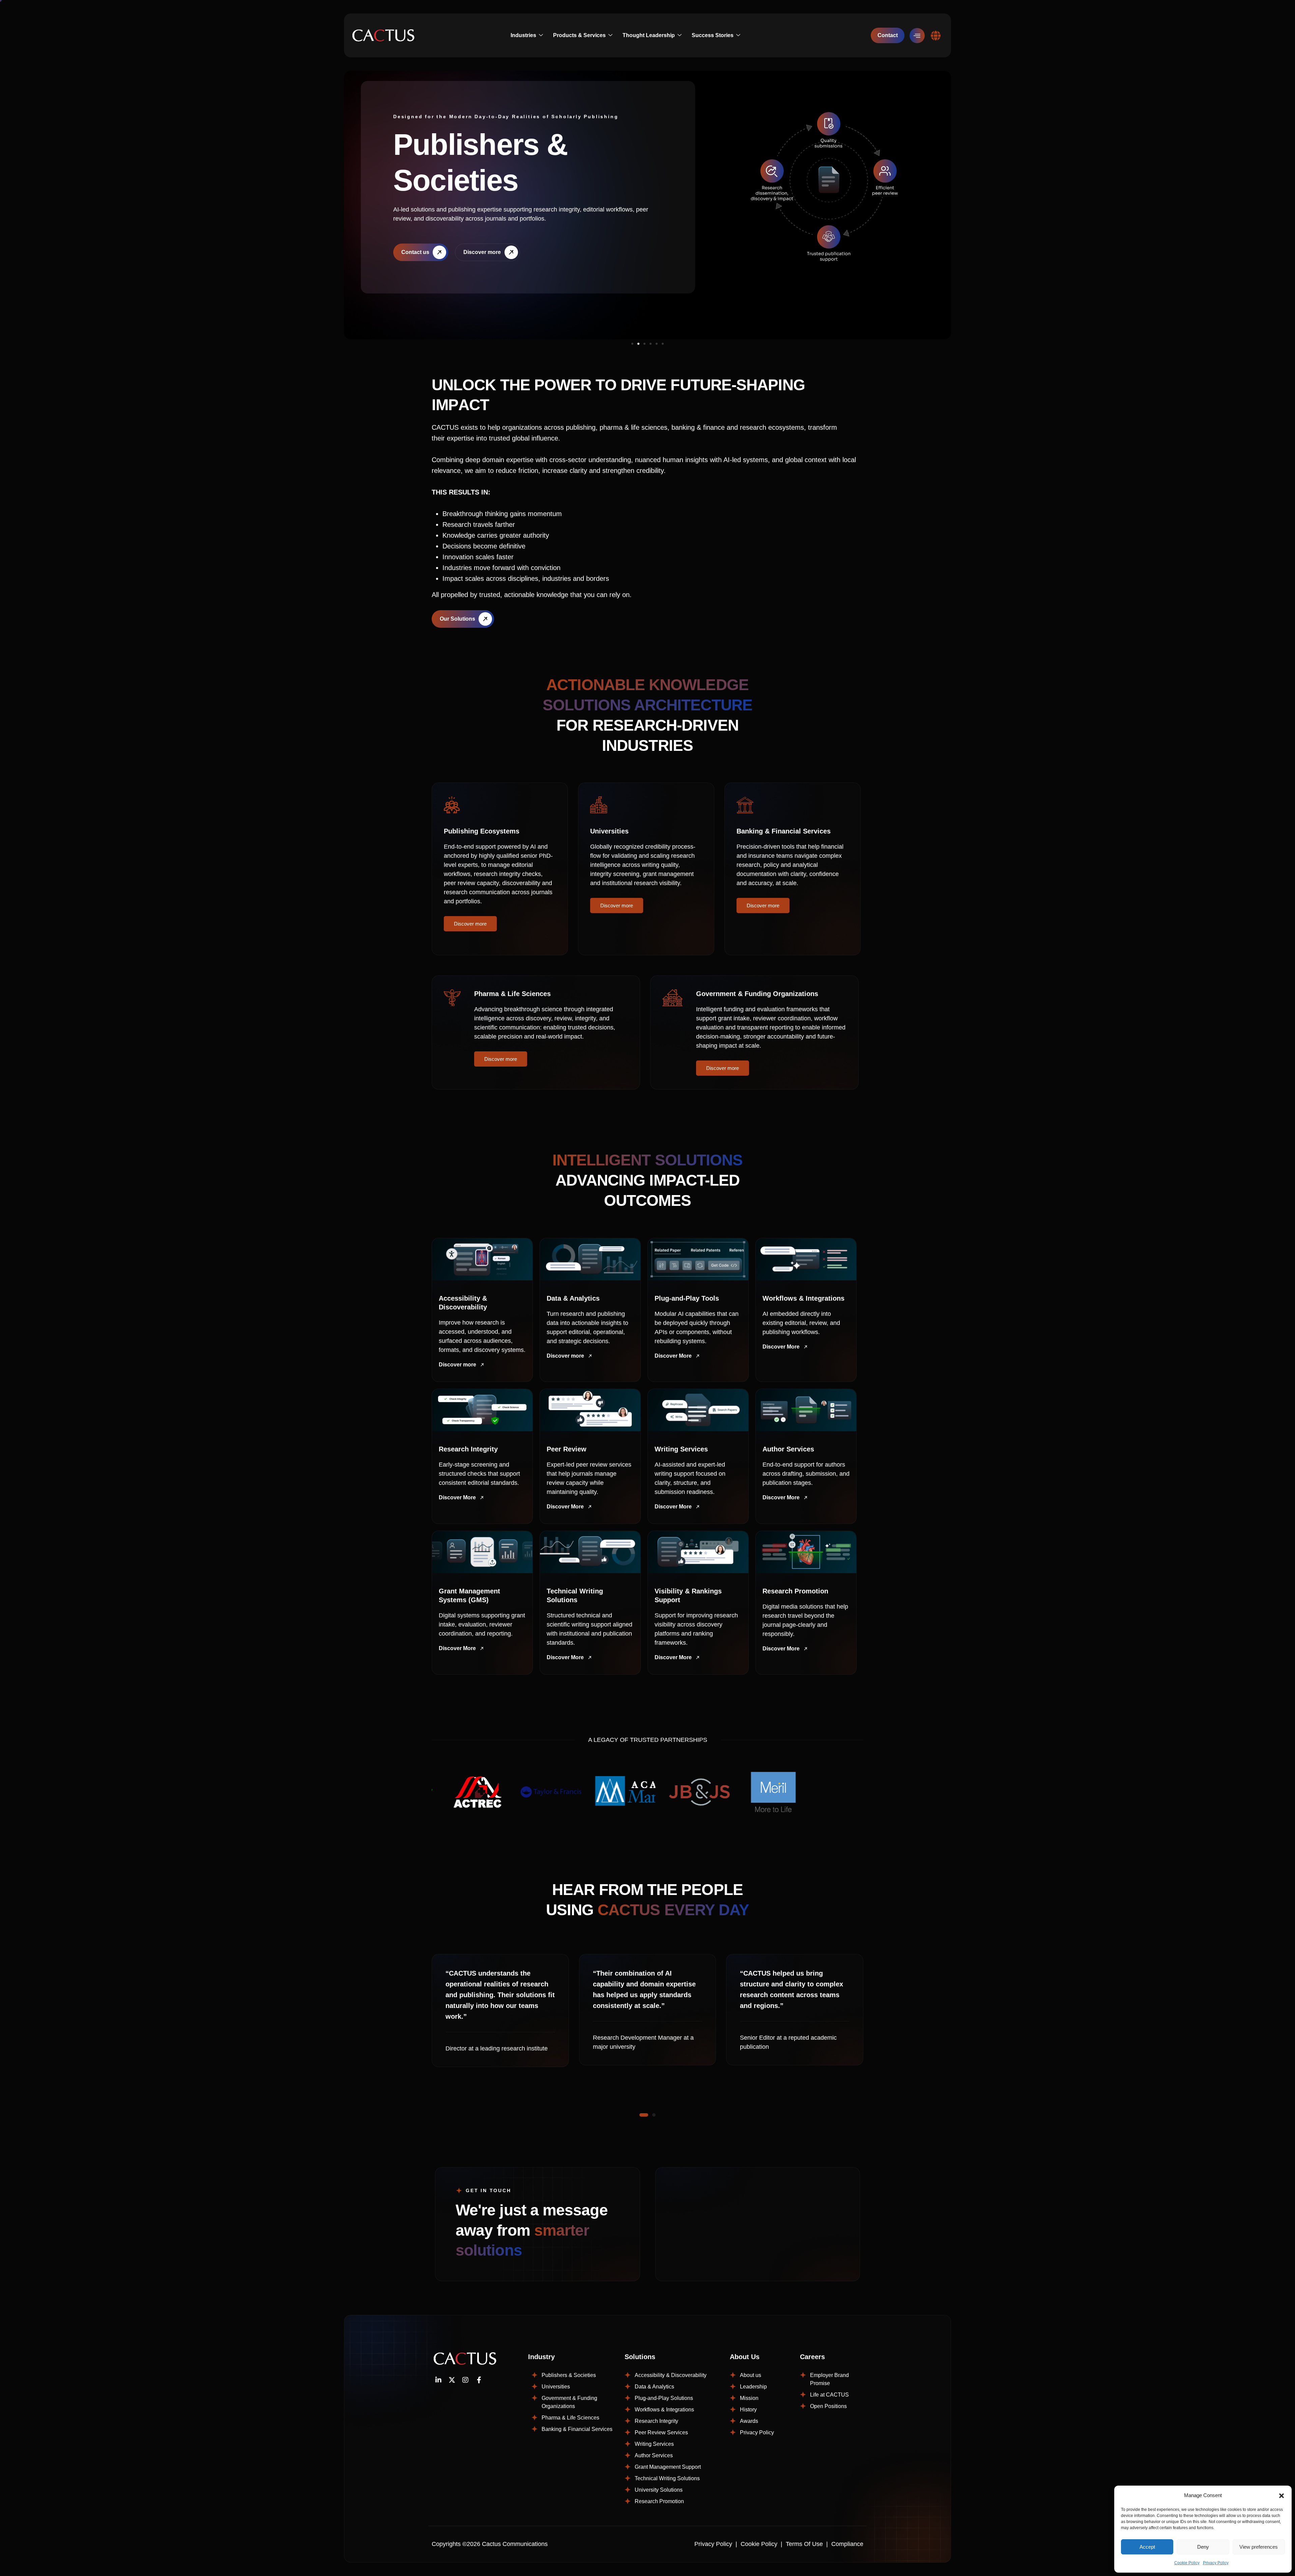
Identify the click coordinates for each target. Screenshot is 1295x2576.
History (748, 2410)
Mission (749, 2398)
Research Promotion (659, 2501)
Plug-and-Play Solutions (664, 2398)
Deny (1203, 2547)
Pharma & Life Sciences (570, 2418)
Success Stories (713, 35)
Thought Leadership (649, 35)
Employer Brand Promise (829, 2379)
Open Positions (828, 2406)
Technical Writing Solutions (667, 2478)
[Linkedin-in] (438, 2380)
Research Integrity (656, 2421)
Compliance (847, 2544)
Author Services (654, 2455)
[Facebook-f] (479, 2380)
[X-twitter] (452, 2380)
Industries (523, 35)
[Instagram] (465, 2380)
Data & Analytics (654, 2387)
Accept (1147, 2547)
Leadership (753, 2387)
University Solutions (659, 2490)
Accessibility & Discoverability (671, 2375)
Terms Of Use (804, 2544)
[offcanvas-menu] (917, 36)
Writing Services (654, 2444)
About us (751, 2375)
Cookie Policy (1187, 2563)
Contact (888, 35)
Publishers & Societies (569, 2375)
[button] (1282, 2495)
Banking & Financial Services (577, 2429)
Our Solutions (457, 619)
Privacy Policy (1216, 2563)
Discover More (673, 1356)
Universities (556, 2387)
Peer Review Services (661, 2432)
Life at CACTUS (829, 2395)
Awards (749, 2421)
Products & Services (579, 35)
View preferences (1259, 2547)
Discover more (470, 924)
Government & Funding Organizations (569, 2402)
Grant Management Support (668, 2467)
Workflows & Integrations (664, 2410)
